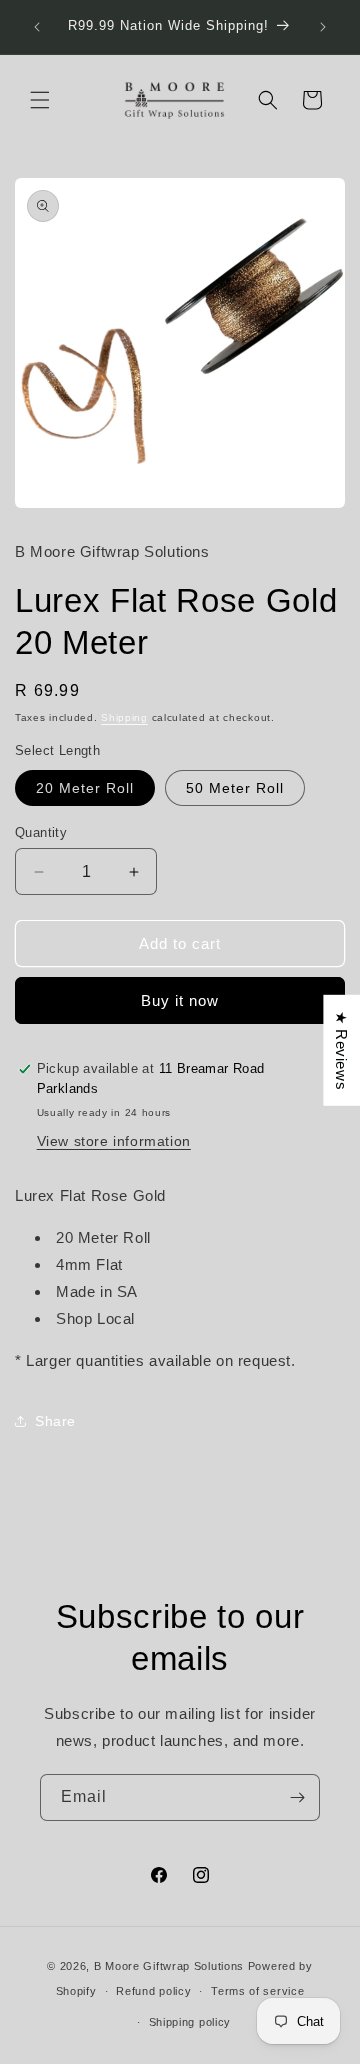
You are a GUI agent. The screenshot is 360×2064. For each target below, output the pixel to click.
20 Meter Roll (85, 788)
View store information (114, 1141)
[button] (40, 100)
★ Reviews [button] (341, 1050)
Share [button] (55, 1421)
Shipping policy (190, 2022)
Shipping (124, 717)
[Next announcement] (323, 27)
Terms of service (257, 1991)
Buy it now (180, 1000)
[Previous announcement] (37, 27)
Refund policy (153, 1991)
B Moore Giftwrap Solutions (169, 1966)
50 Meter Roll (235, 788)
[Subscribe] (297, 1797)
